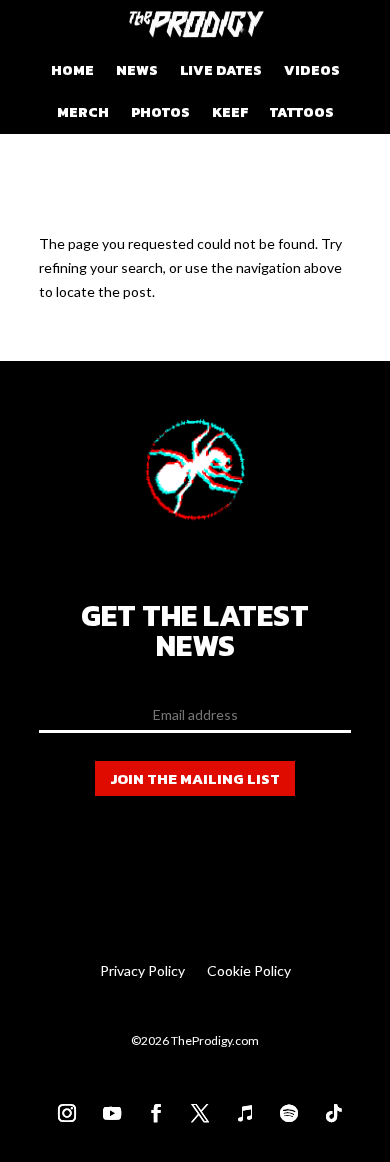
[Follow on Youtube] (106, 1108)
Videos (312, 70)
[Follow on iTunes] (239, 1108)
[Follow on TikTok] (328, 1108)
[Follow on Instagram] (62, 1108)
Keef (230, 112)
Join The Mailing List (195, 778)
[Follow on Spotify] (284, 1108)
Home (72, 70)
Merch (83, 112)
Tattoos (302, 112)
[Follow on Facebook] (150, 1108)
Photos (160, 112)
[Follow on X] (195, 1108)
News (137, 70)
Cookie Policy (249, 971)
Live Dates (221, 70)
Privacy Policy (142, 971)
